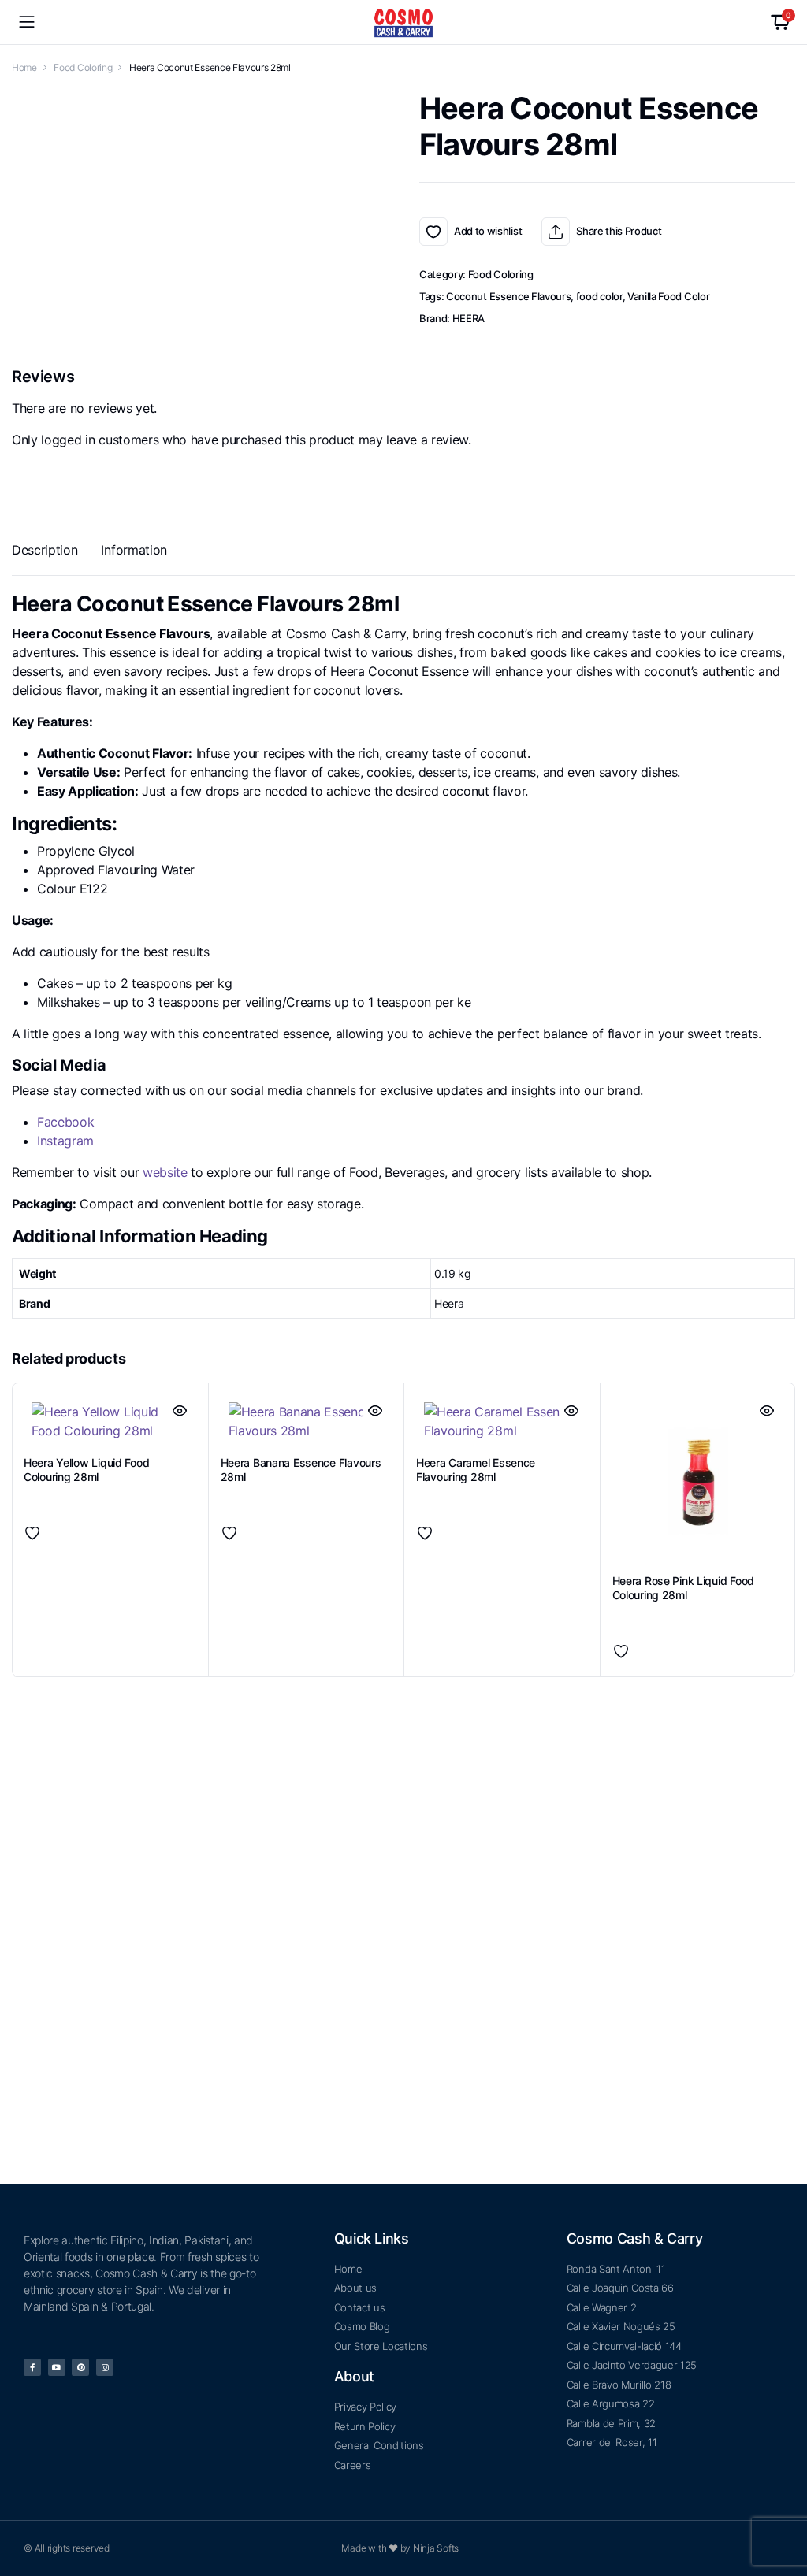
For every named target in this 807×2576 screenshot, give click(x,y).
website (165, 1172)
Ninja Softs (436, 2548)
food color (599, 296)
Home (24, 67)
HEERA (469, 318)
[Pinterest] (80, 2367)
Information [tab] (134, 550)
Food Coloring (83, 67)
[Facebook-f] (32, 2367)
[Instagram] (105, 2367)
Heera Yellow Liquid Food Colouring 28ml (86, 1377)
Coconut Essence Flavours (508, 296)
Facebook (65, 1122)
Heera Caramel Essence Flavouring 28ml (476, 1377)
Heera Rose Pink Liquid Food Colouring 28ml (683, 1494)
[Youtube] (57, 2367)
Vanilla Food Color (668, 296)
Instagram (65, 1141)
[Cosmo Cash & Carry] (403, 22)
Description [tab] (45, 550)
